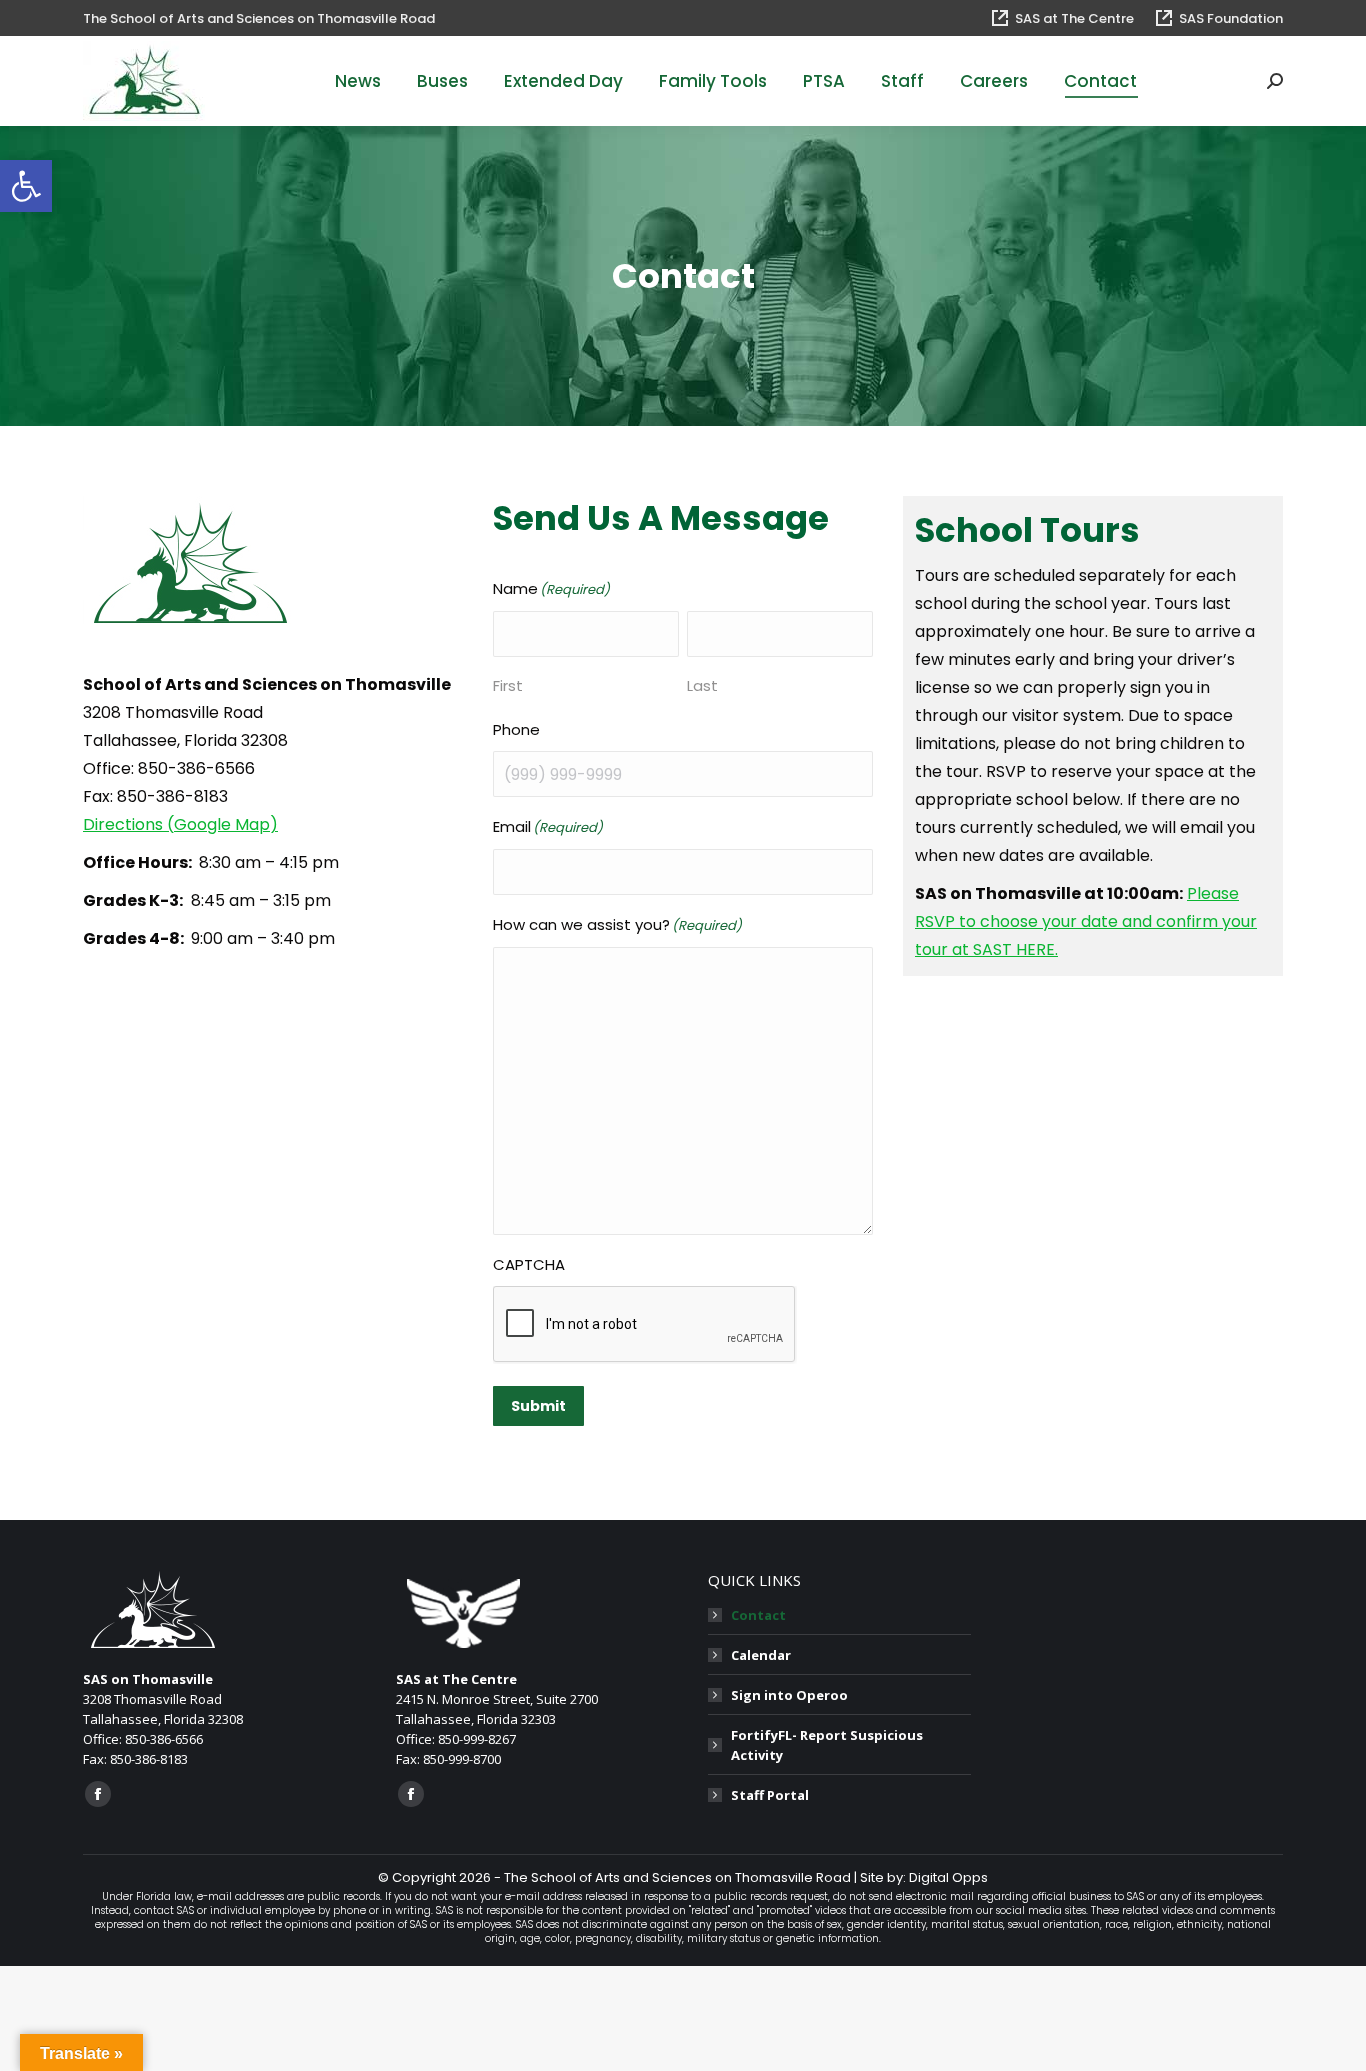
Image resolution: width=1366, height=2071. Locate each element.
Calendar (761, 1655)
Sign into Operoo (789, 1695)
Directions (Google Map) (180, 824)
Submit (538, 1406)
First (508, 685)
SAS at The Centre (1074, 18)
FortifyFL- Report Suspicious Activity (827, 1745)
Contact (758, 1615)
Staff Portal (770, 1795)
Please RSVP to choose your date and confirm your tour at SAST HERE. (1086, 921)
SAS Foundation (1231, 18)
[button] (26, 186)
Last (702, 685)
